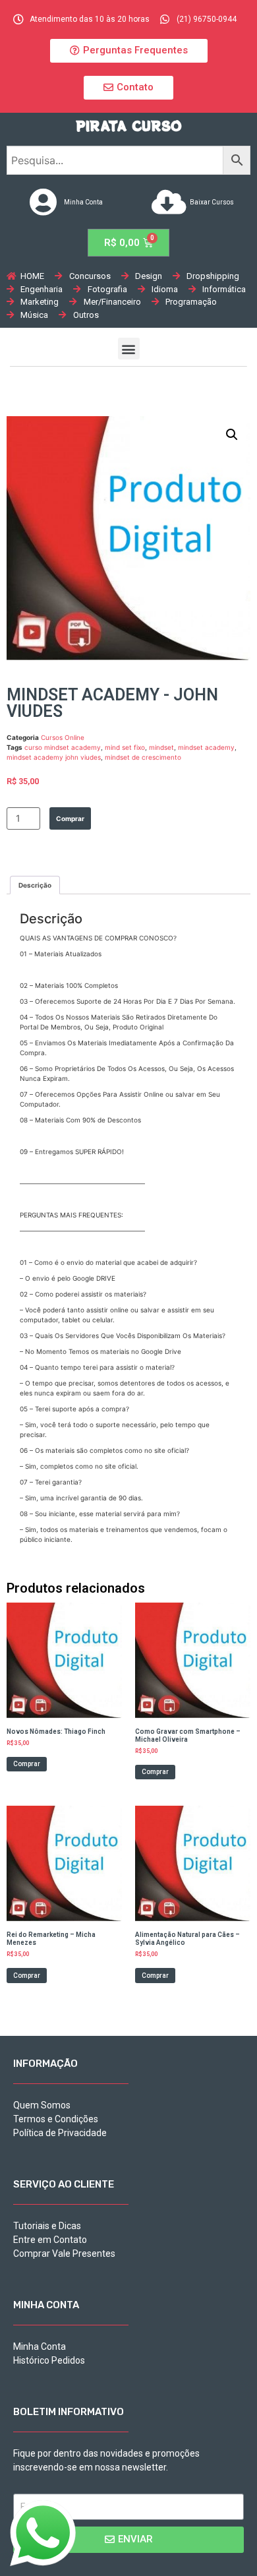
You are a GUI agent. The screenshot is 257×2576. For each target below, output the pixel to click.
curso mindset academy (63, 747)
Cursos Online (63, 737)
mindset (161, 747)
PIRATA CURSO (129, 126)
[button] (129, 51)
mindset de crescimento (143, 757)
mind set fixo (125, 747)
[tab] (35, 885)
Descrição (35, 885)
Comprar (70, 818)
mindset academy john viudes (54, 757)
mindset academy (206, 747)
